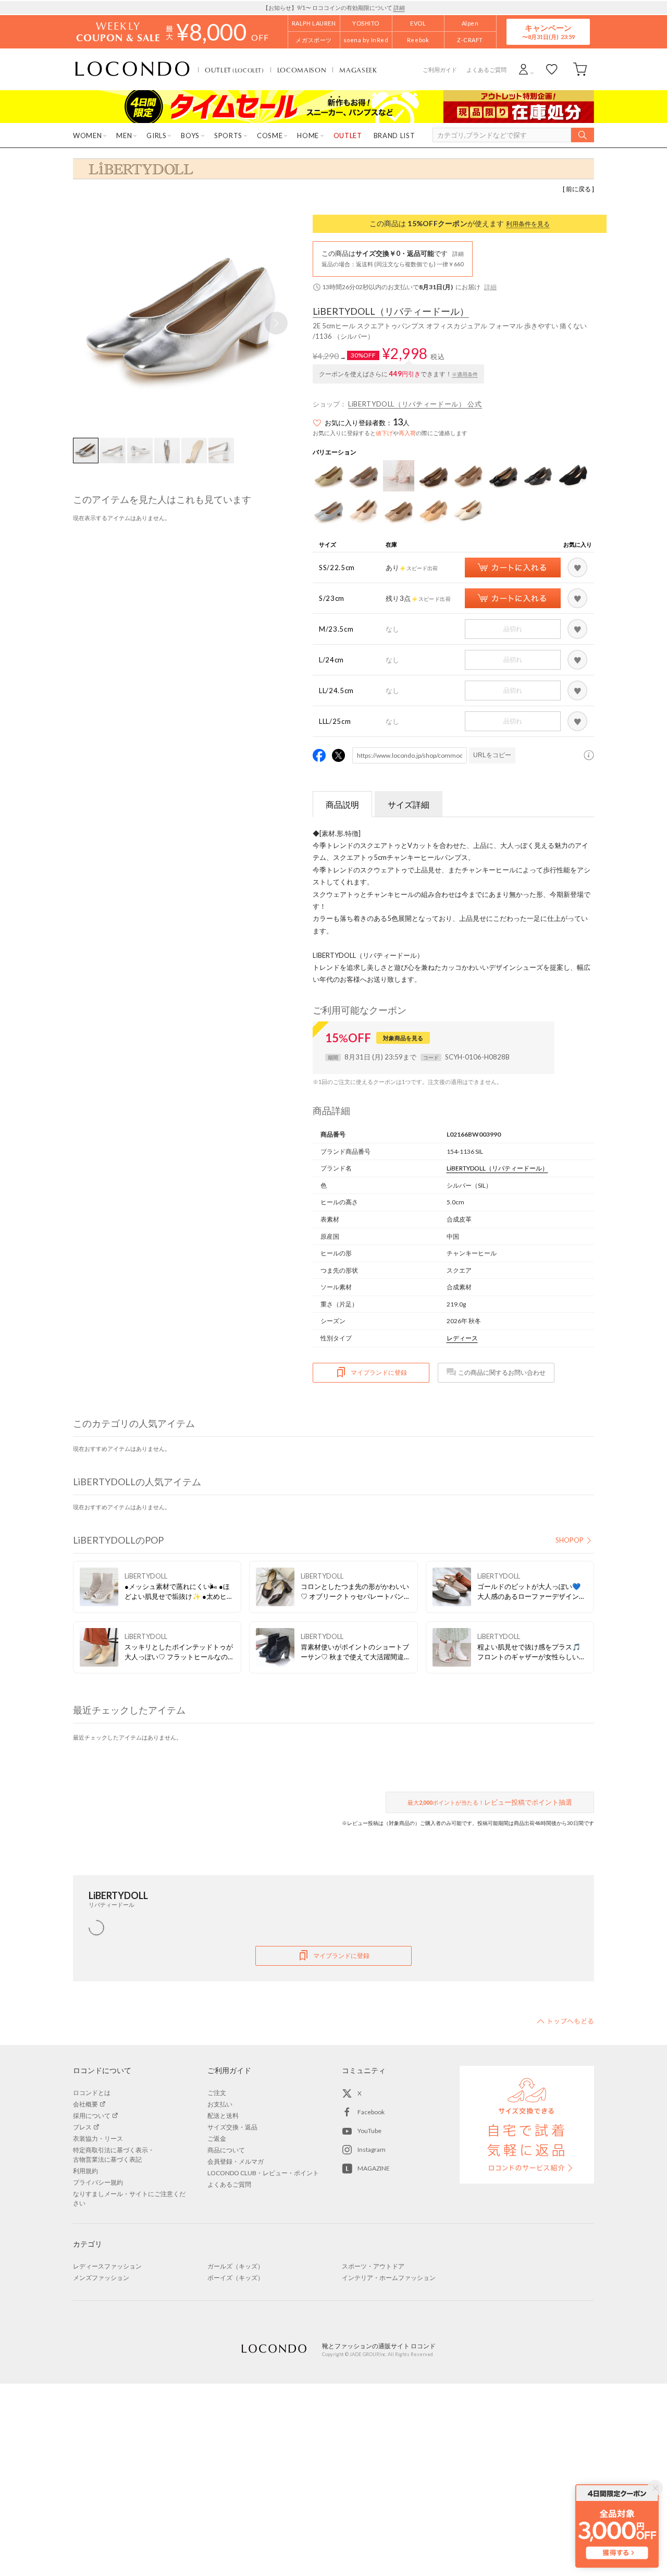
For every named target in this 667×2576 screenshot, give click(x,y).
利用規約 (85, 2171)
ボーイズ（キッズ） (236, 2278)
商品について (226, 2150)
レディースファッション (107, 2266)
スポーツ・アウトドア (373, 2266)
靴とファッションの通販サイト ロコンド (132, 69)
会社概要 (85, 2104)
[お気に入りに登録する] (577, 568)
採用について (92, 2116)
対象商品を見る (403, 1038)
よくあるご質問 (486, 70)
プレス (82, 2127)
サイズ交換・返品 (232, 2127)
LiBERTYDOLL (391, 312)
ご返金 (217, 2139)
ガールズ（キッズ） (236, 2266)
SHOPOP (570, 1540)
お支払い (220, 2104)
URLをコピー (492, 755)
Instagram (372, 2149)
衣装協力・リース (98, 2139)
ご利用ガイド (440, 70)
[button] (276, 323)
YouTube (369, 2131)
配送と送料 (223, 2116)
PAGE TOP (565, 2021)
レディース (462, 1338)
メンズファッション (101, 2278)
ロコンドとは (92, 2093)
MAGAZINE (374, 2168)
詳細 (399, 8)
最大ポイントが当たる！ (490, 1802)
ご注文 (217, 2093)
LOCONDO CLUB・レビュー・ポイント (263, 2173)
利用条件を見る (528, 224)
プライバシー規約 (98, 2182)
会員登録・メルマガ (236, 2161)
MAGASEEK (358, 70)
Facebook (371, 2112)
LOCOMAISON (302, 70)
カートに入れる (513, 568)
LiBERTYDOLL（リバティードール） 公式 (415, 404)
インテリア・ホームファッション (389, 2278)
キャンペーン (548, 32)
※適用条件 (465, 374)
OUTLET (234, 70)
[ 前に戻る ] (578, 189)
